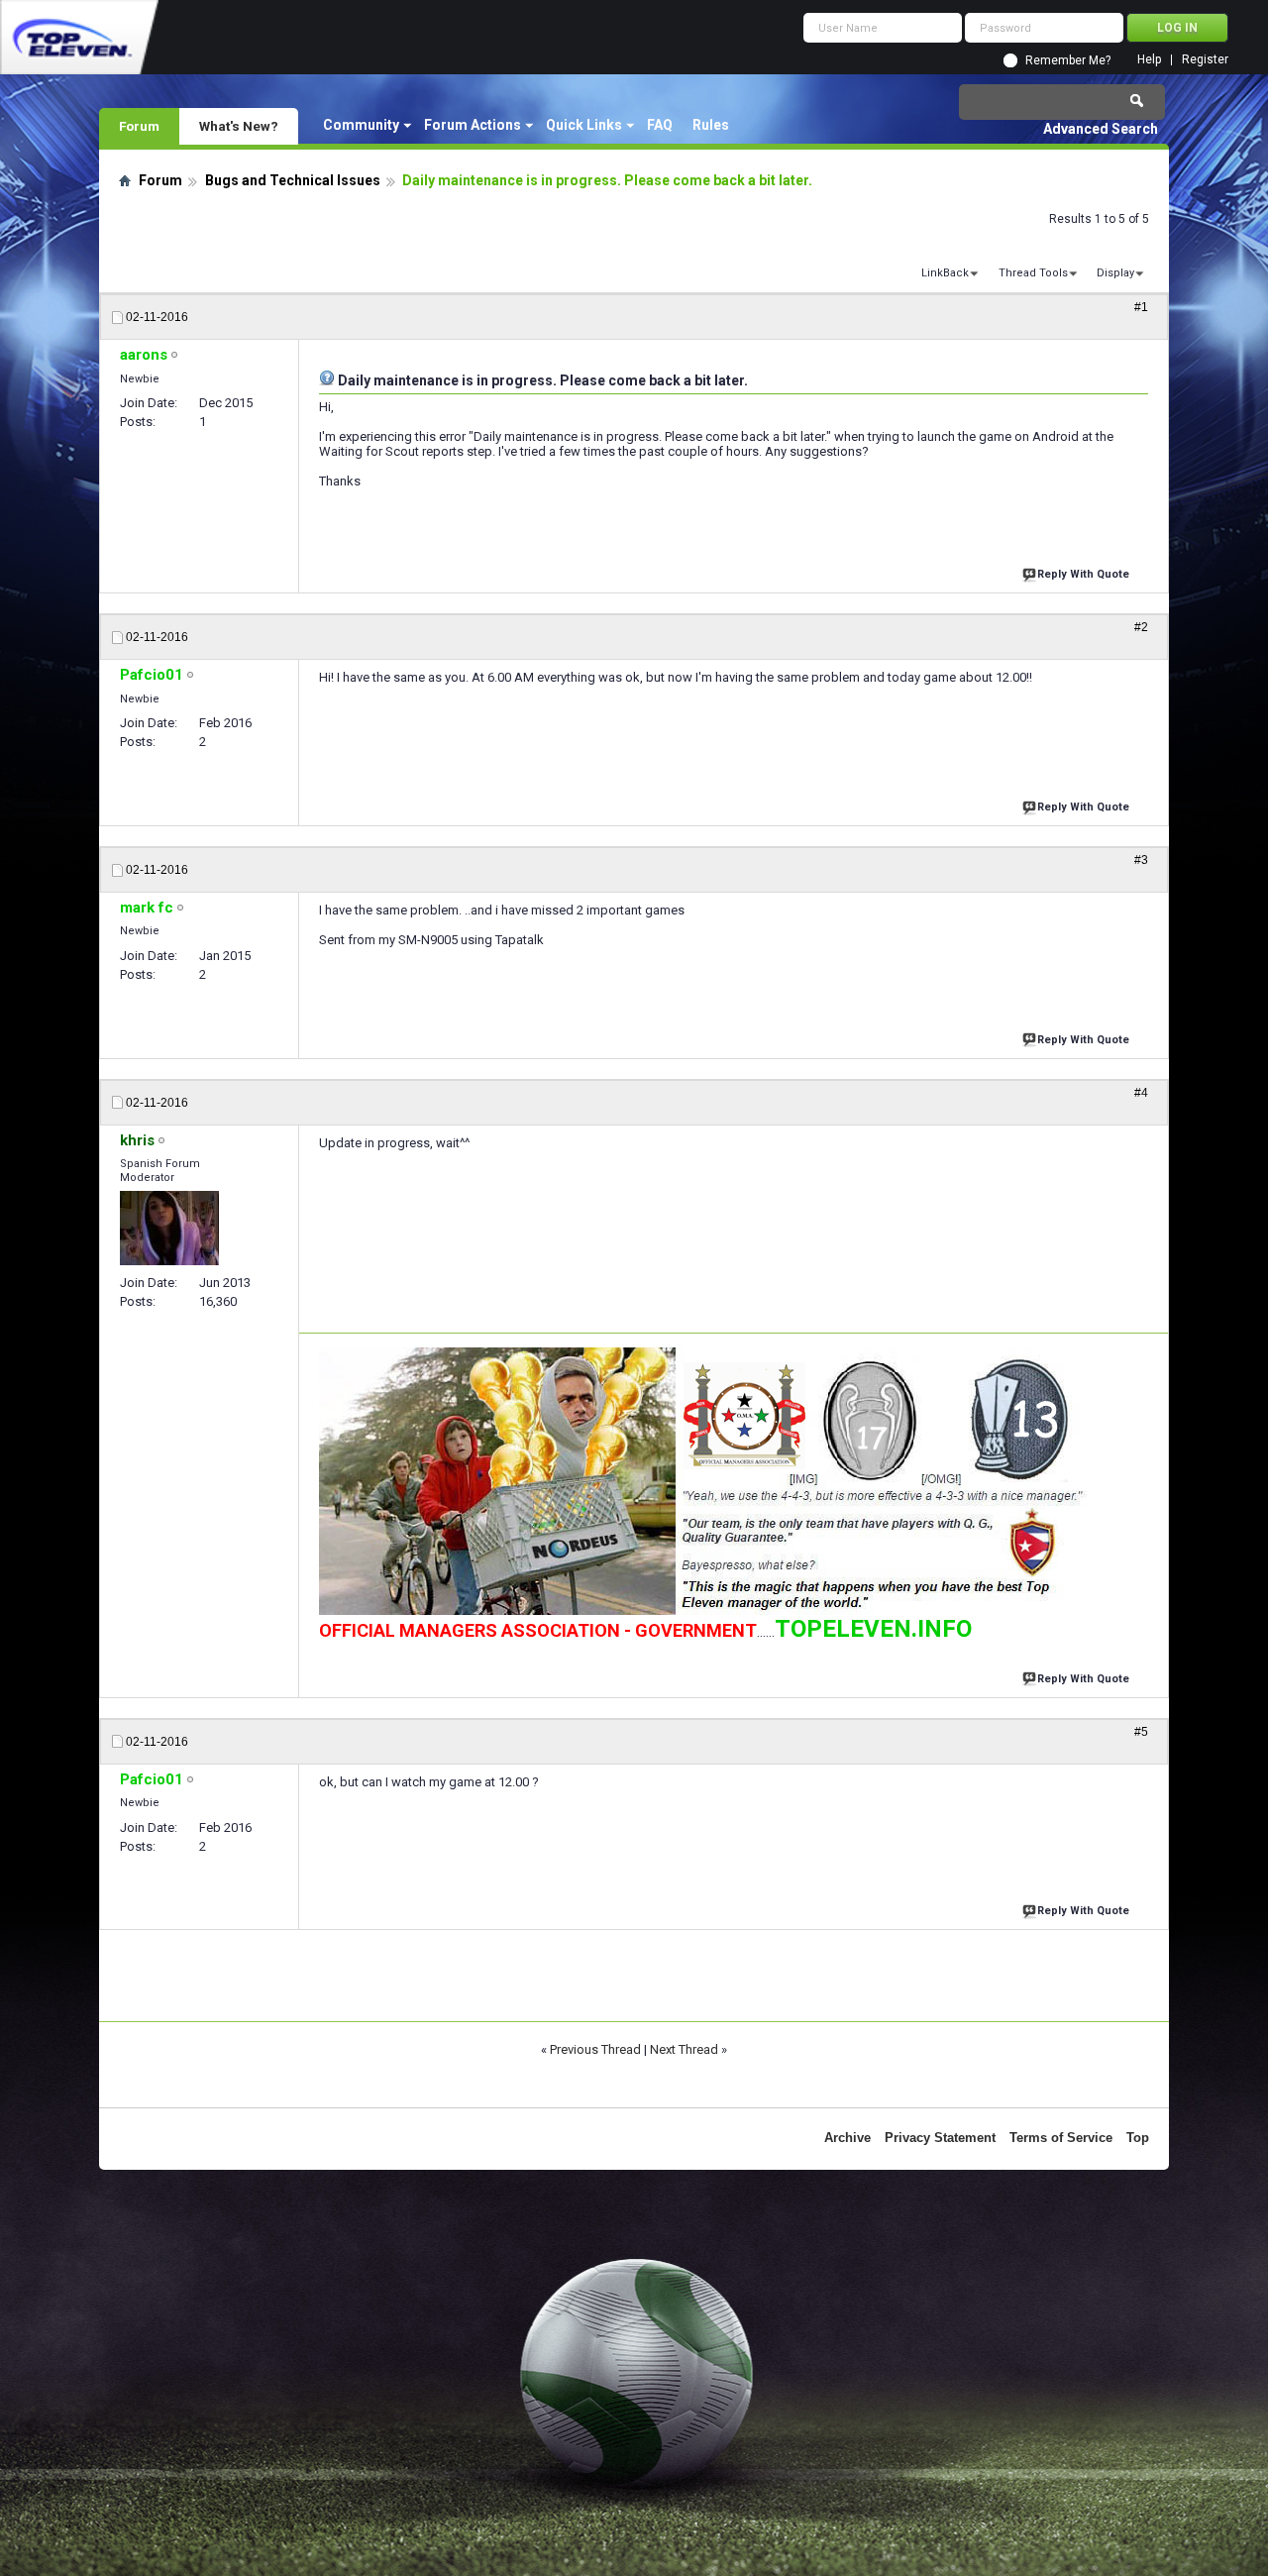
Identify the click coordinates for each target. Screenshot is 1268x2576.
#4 (1141, 1093)
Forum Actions (473, 125)
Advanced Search (1101, 129)
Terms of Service (1061, 2138)
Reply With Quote (1083, 574)
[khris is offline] (169, 1228)
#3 (1141, 860)
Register (1205, 60)
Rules (711, 125)
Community (361, 125)
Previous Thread (595, 2049)
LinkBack (945, 273)
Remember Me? (1068, 60)
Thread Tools (1033, 273)
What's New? (239, 126)
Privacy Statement (940, 2138)
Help (1149, 60)
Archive (847, 2138)
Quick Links (584, 125)
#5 (1141, 1732)
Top (1138, 2138)
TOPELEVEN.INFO (873, 1629)
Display (1115, 273)
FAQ (660, 125)
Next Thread (684, 2049)
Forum (139, 126)
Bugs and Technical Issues (293, 180)
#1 (1141, 307)
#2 (1141, 627)
